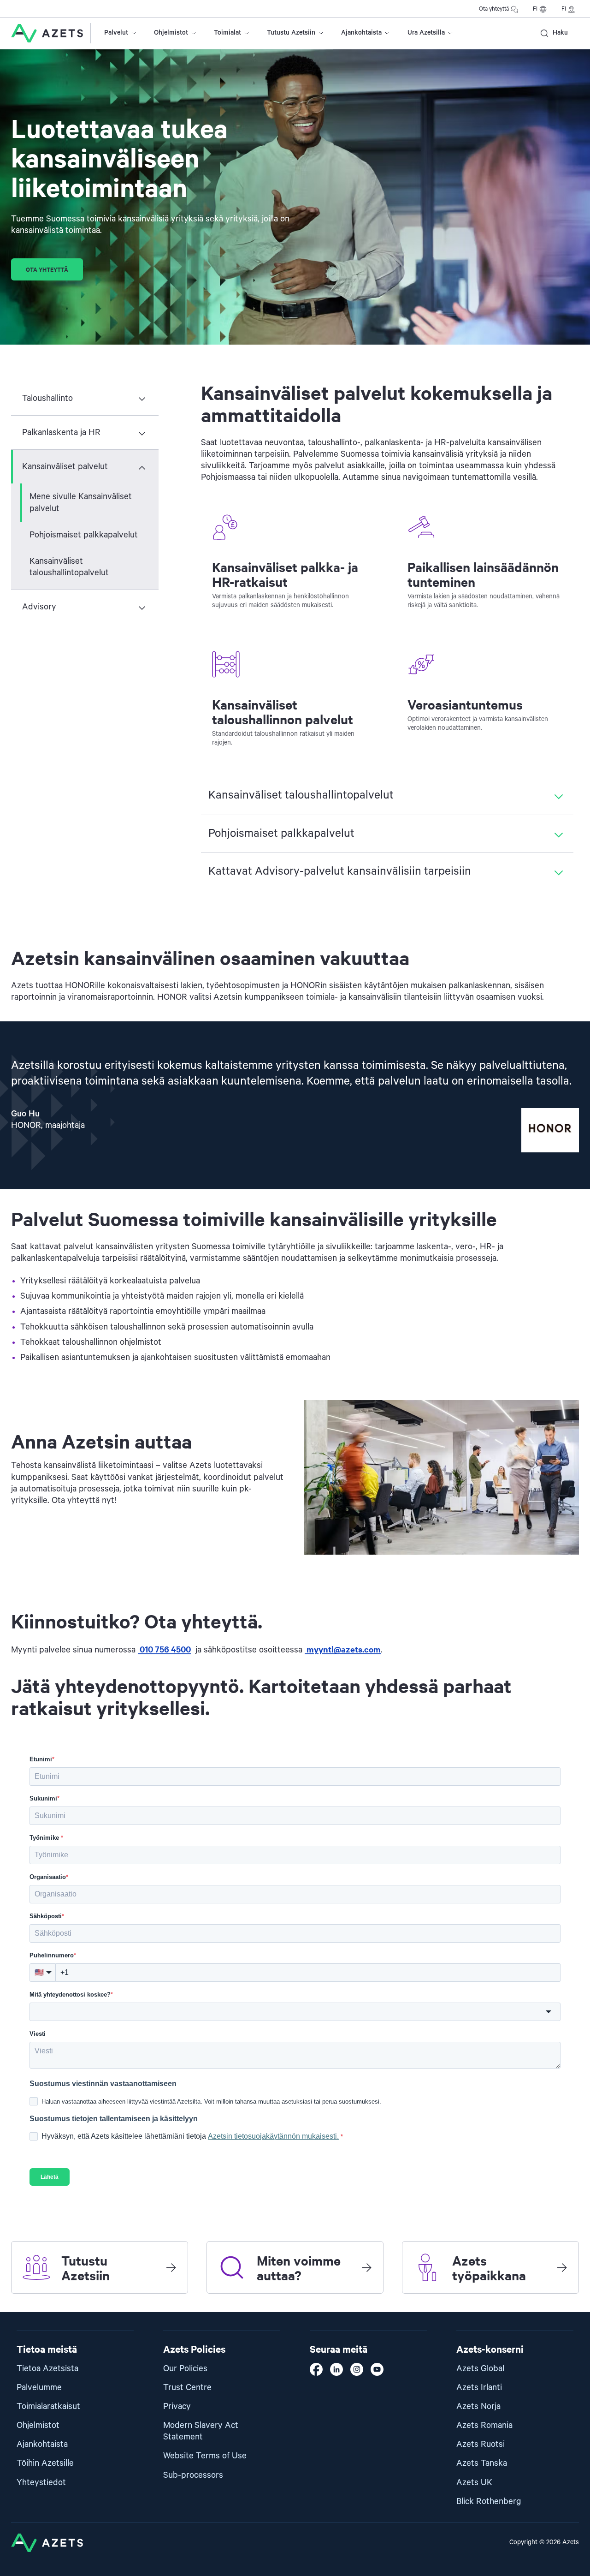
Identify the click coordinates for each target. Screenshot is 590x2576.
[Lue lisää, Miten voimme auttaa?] (366, 2267)
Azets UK (474, 2483)
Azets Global (480, 2369)
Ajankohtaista (361, 33)
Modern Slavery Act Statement (201, 2431)
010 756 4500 (164, 1649)
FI (535, 9)
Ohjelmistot (171, 33)
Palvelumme (39, 2388)
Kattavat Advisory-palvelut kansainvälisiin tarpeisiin (340, 871)
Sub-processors (193, 2475)
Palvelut (116, 33)
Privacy (177, 2406)
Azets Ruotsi (481, 2444)
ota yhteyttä (47, 269)
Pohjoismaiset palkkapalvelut (84, 535)
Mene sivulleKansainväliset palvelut (81, 502)
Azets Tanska (482, 2463)
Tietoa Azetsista (47, 2369)
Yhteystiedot (41, 2483)
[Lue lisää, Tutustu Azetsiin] (171, 2267)
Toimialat (227, 33)
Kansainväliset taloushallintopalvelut (69, 567)
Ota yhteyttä (494, 9)
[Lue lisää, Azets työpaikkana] (562, 2267)
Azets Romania (484, 2425)
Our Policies (185, 2369)
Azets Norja (478, 2406)
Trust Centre (187, 2388)
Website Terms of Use (205, 2456)
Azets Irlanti (479, 2388)
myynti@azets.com (343, 1649)
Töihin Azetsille (45, 2463)
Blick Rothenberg (489, 2501)
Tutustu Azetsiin (291, 33)
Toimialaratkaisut (48, 2406)
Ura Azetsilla (426, 33)
